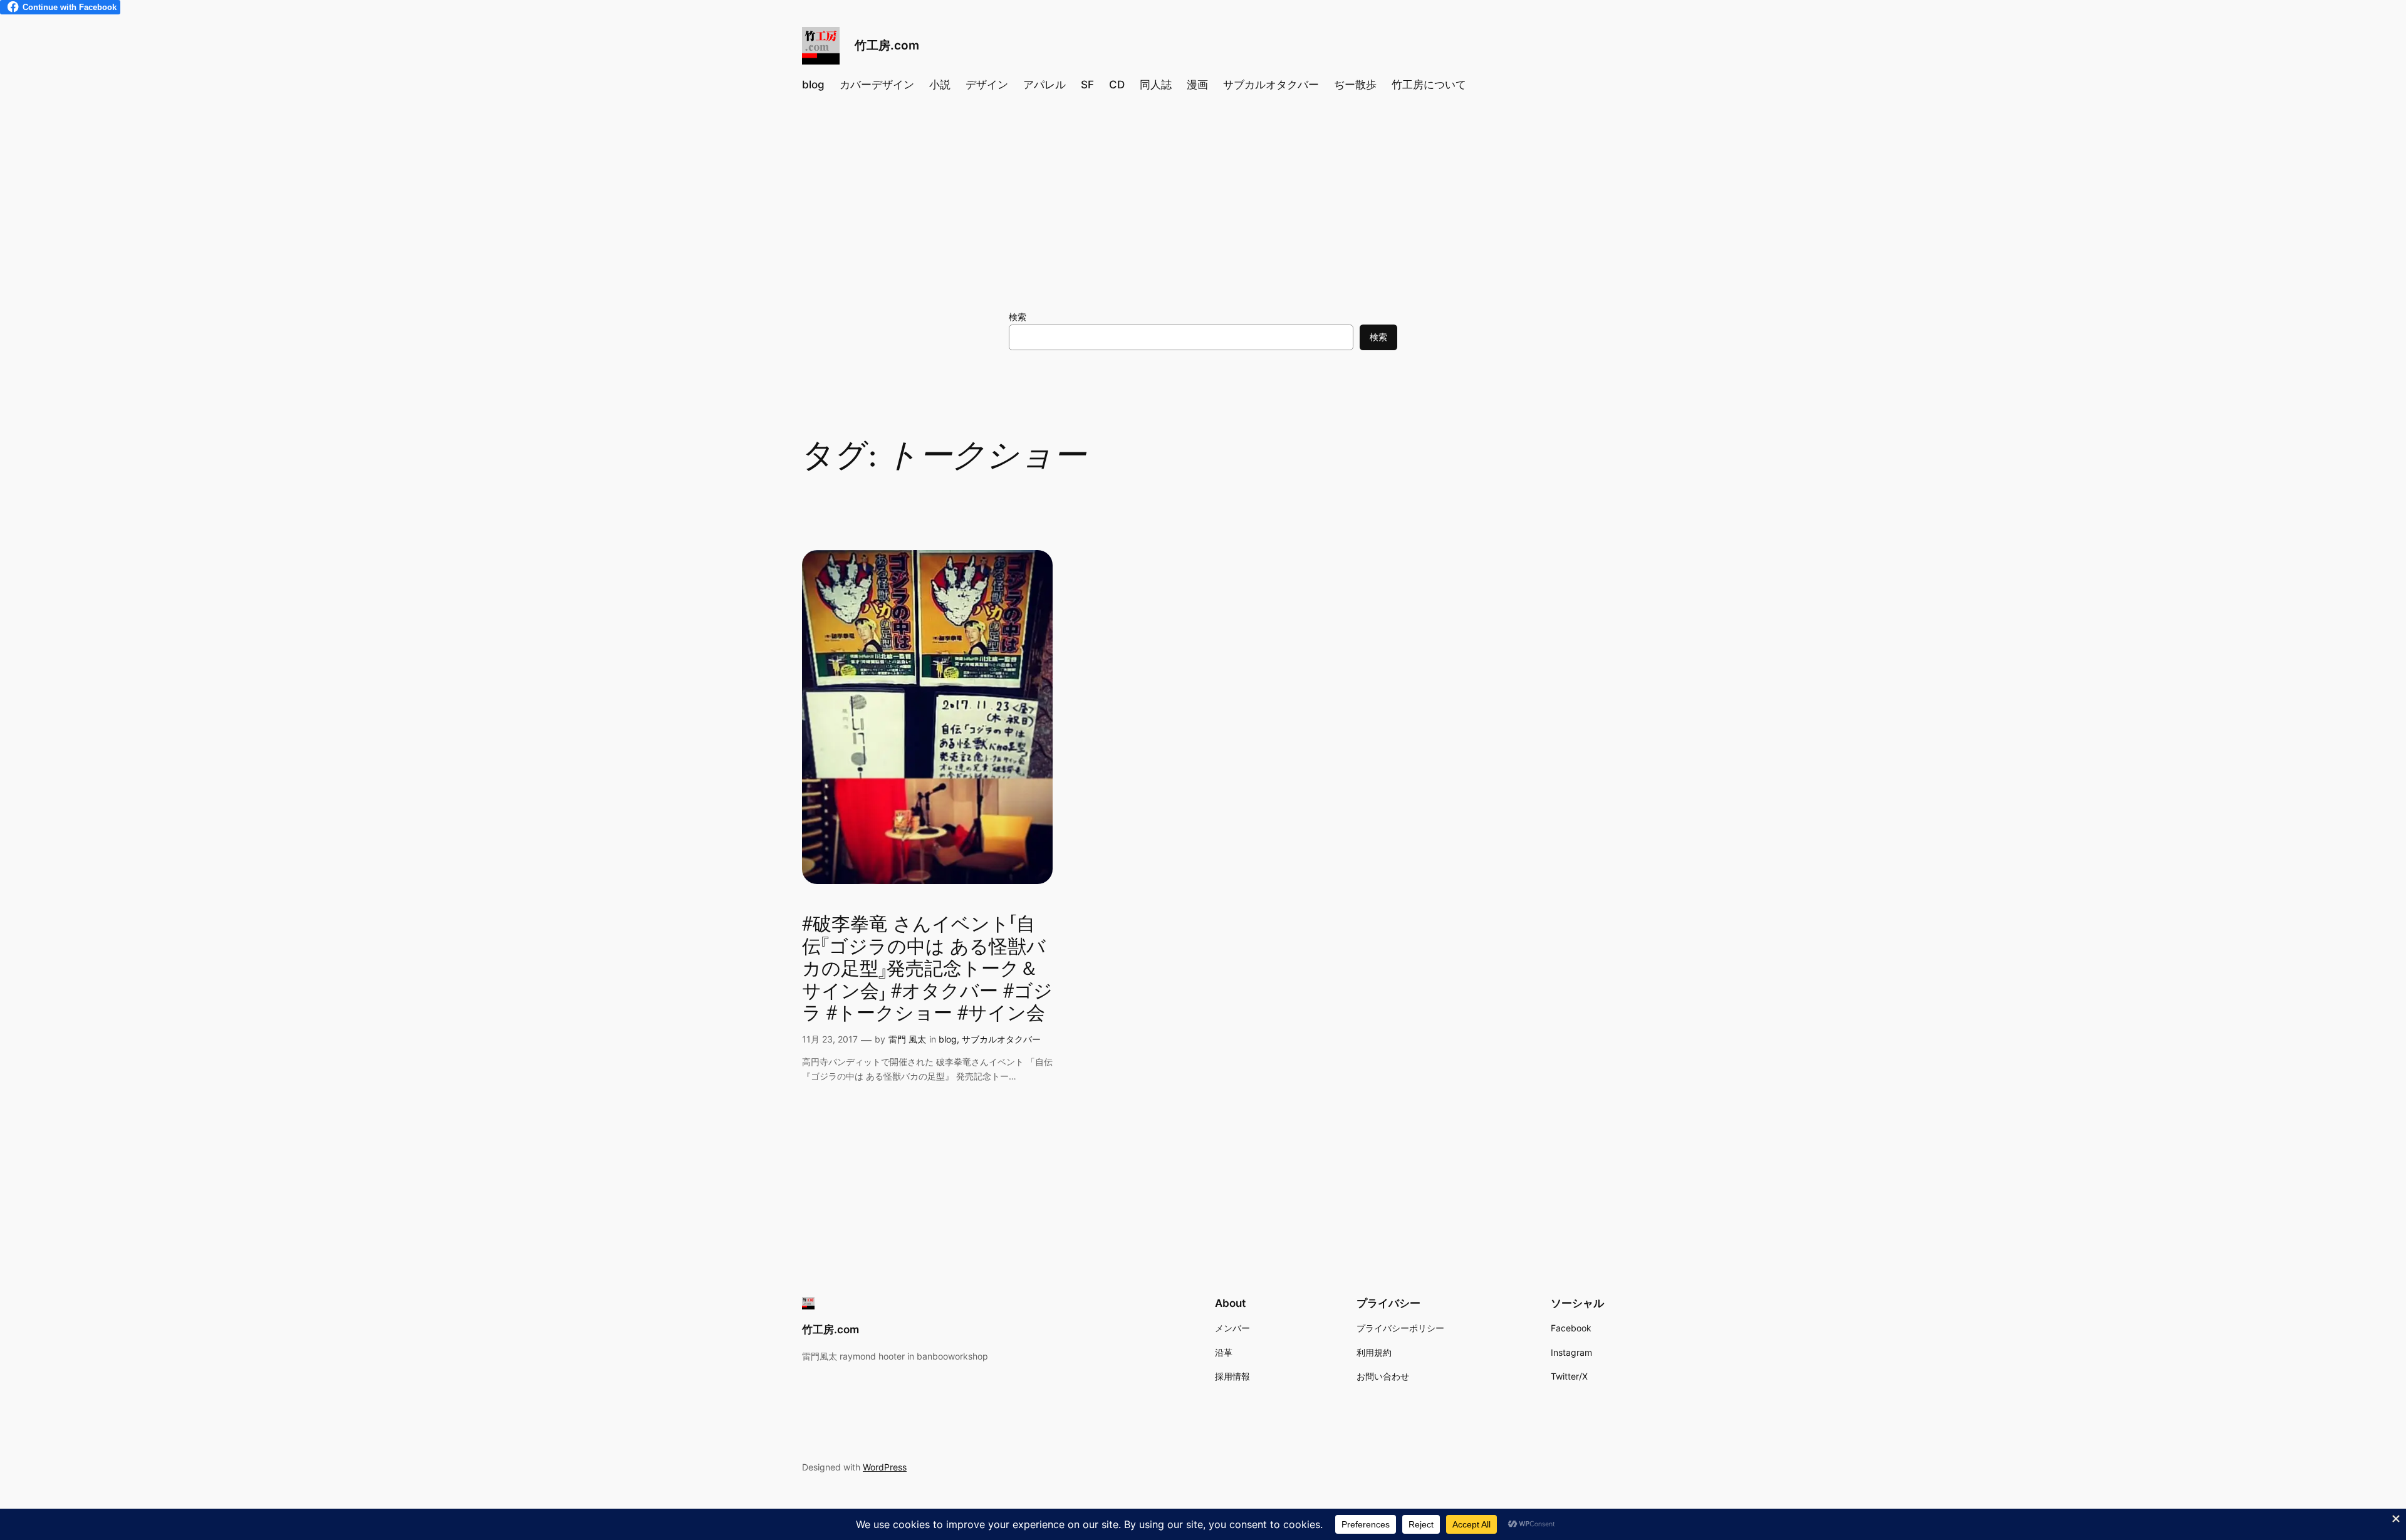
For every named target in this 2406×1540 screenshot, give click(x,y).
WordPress (885, 1467)
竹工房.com (887, 45)
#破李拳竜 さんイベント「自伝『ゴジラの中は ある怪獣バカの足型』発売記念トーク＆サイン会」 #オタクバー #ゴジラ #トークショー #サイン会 (927, 970)
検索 (1018, 317)
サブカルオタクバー (1001, 1039)
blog (948, 1039)
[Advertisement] (1203, 204)
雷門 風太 (907, 1039)
